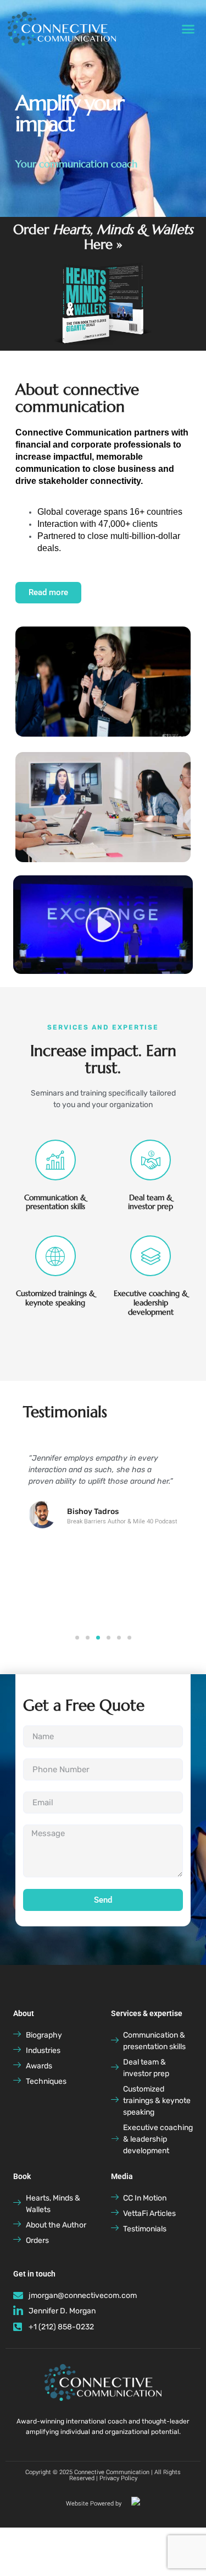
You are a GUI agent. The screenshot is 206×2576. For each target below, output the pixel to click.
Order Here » (103, 237)
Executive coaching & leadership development (151, 1303)
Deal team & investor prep (151, 1202)
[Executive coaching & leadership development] (151, 1256)
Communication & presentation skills (55, 1202)
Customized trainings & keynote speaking (55, 1298)
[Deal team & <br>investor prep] (151, 1160)
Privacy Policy (118, 2478)
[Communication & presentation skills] (55, 1160)
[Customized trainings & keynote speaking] (55, 1256)
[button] (188, 29)
